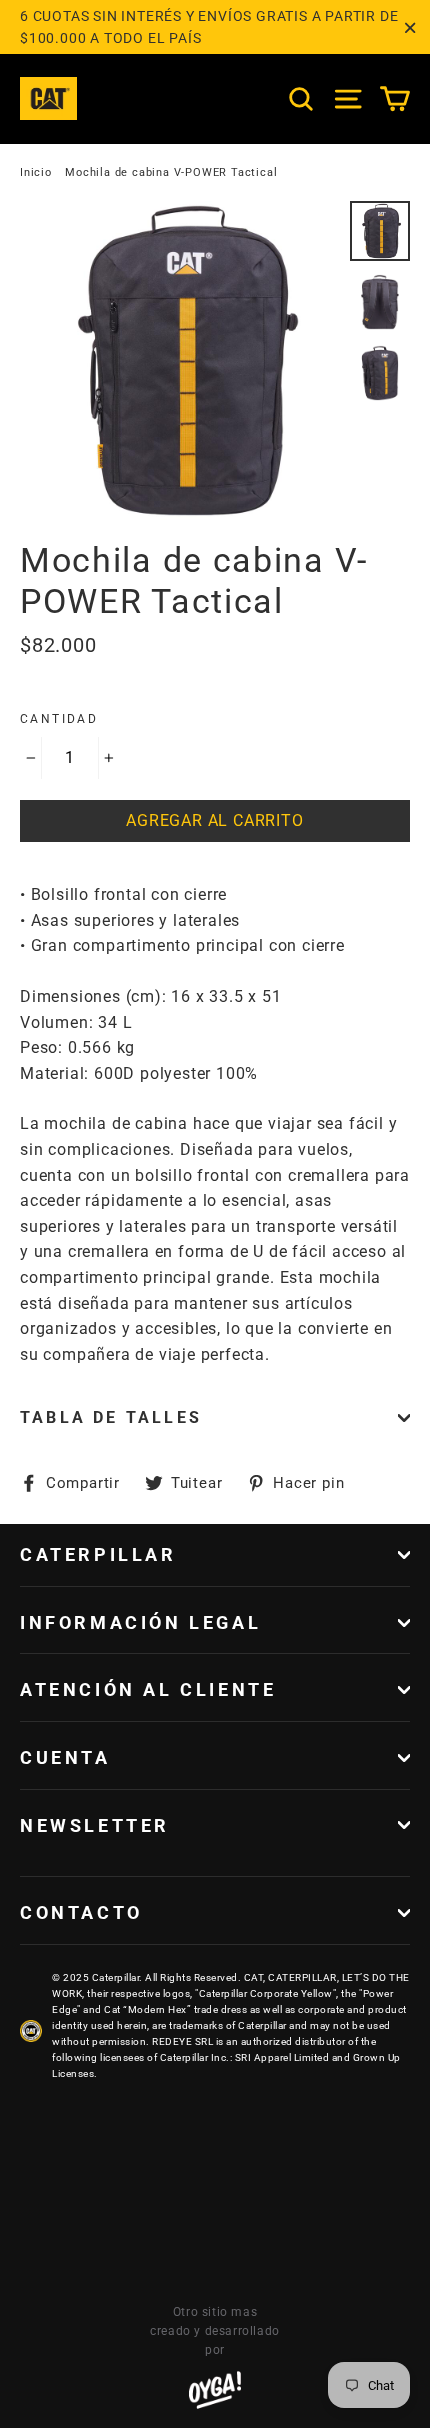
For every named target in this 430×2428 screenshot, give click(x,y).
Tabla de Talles (111, 1417)
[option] (179, 360)
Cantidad (59, 719)
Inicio (36, 172)
